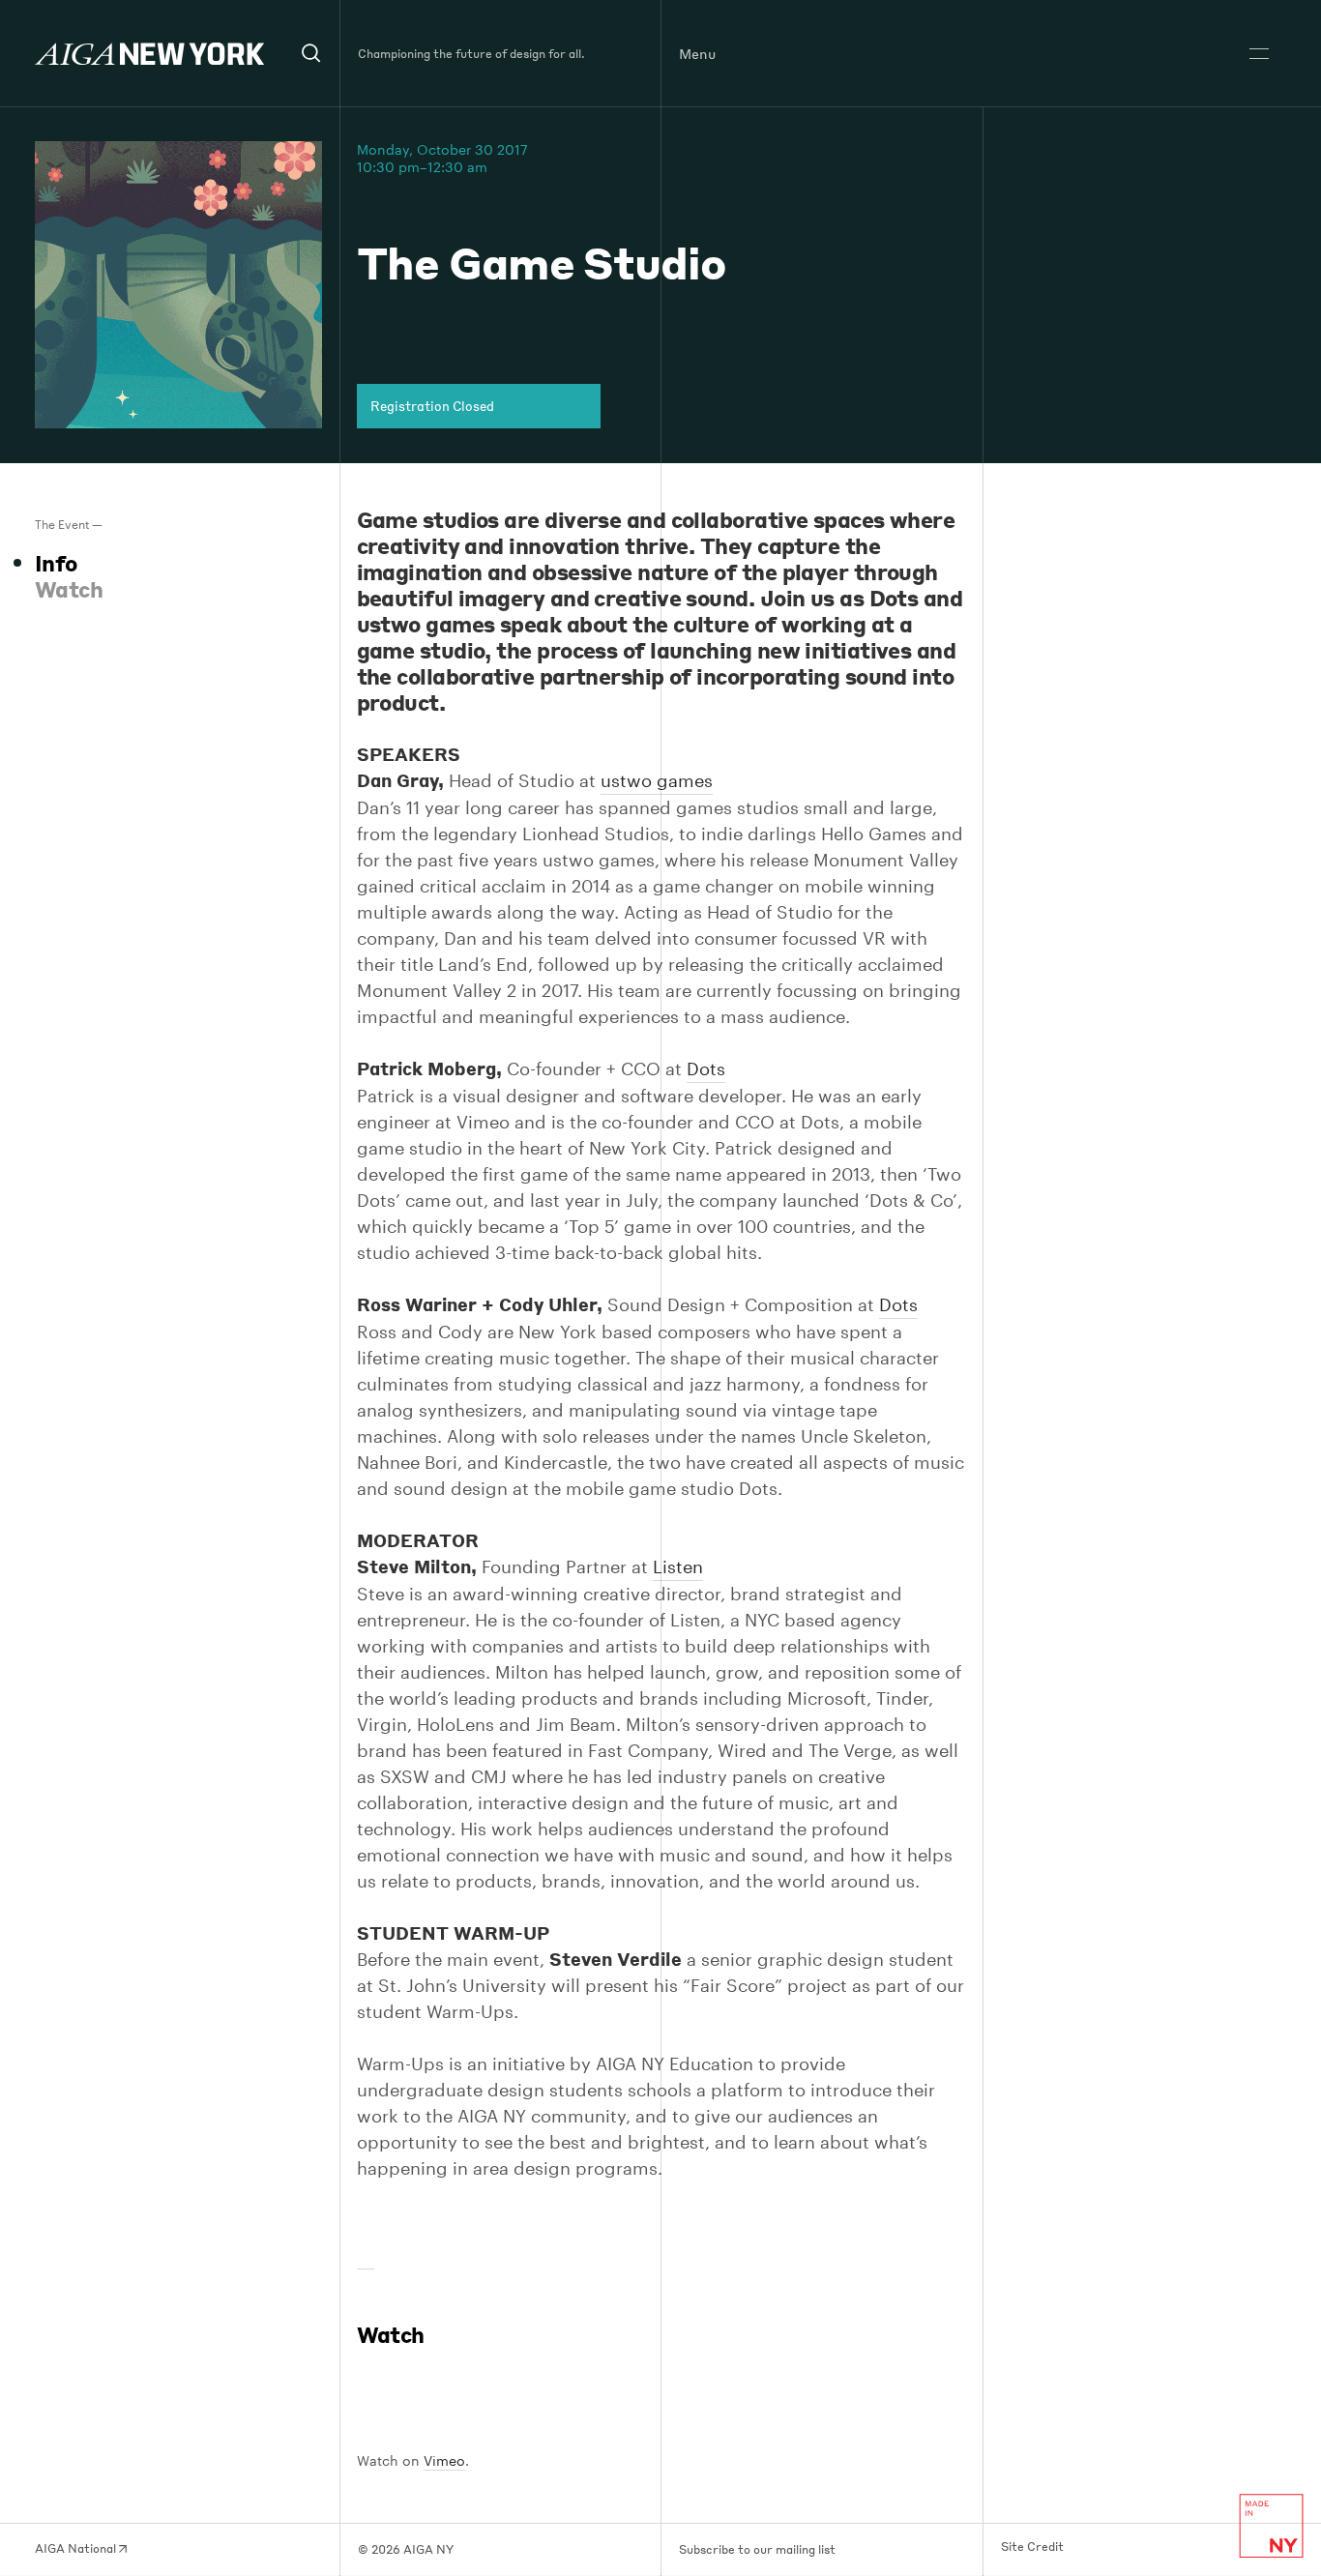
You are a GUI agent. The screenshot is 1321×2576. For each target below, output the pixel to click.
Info (56, 563)
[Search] (312, 54)
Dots (706, 1068)
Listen (678, 1566)
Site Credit (1032, 2547)
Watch (69, 589)
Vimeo (444, 2460)
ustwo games (657, 780)
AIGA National (77, 2548)
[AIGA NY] (149, 54)
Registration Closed (432, 406)
